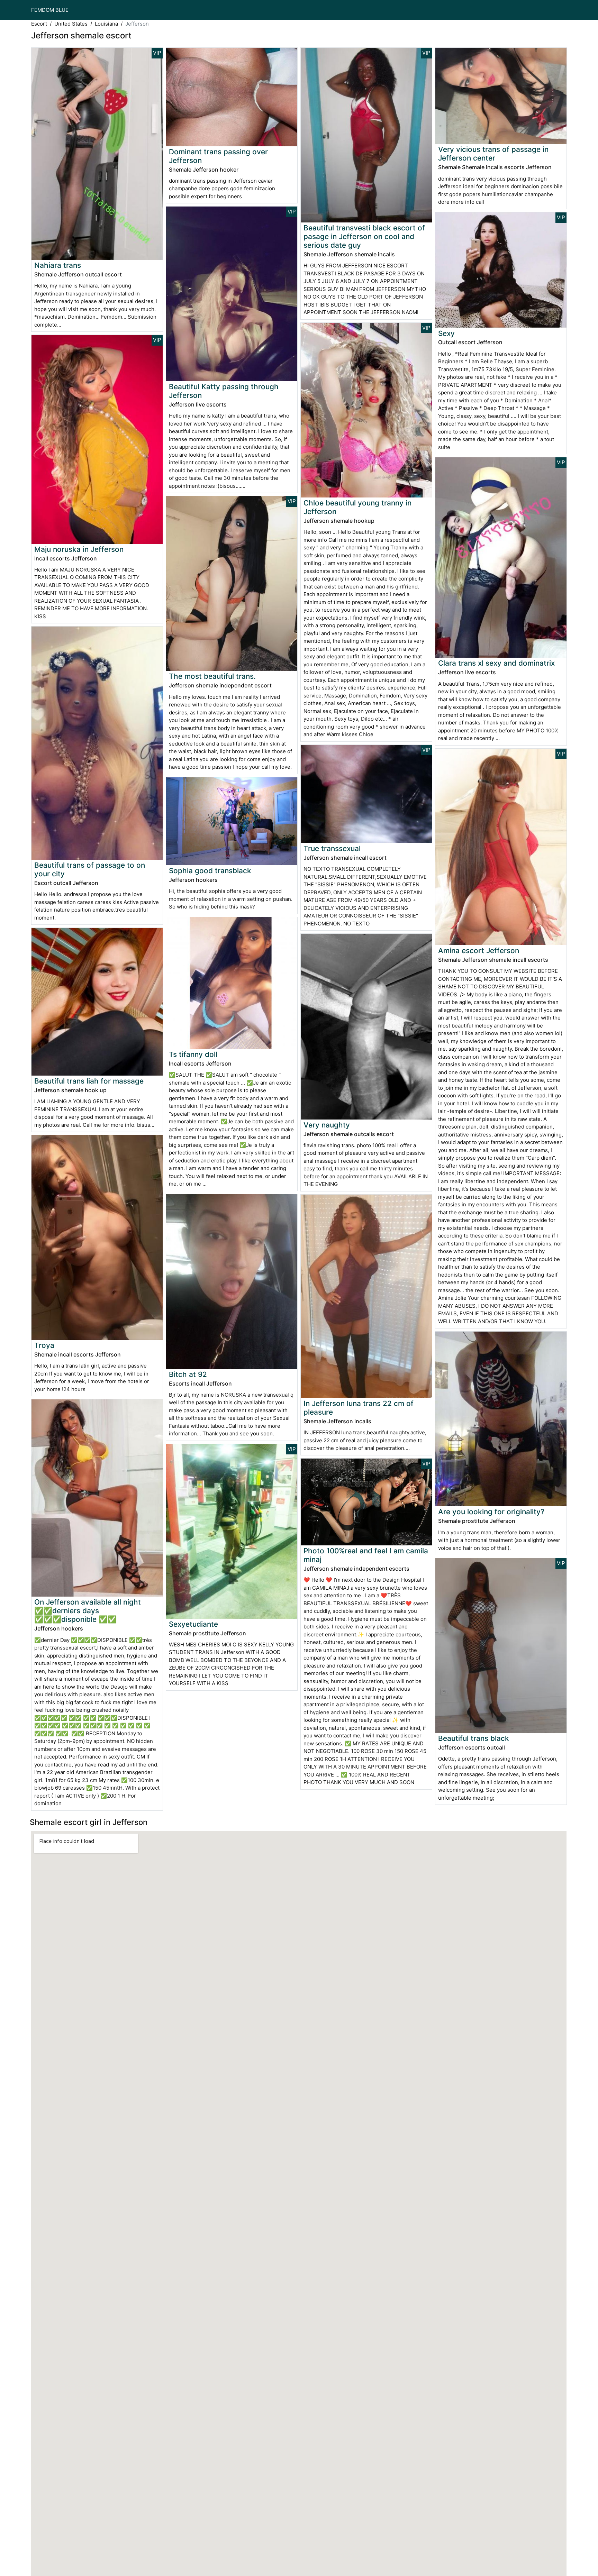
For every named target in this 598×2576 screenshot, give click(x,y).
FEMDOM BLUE (50, 10)
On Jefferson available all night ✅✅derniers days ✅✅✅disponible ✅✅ (88, 1611)
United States (71, 24)
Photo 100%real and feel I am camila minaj (366, 1555)
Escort (39, 24)
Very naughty (327, 1125)
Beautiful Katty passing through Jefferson (224, 391)
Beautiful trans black (474, 1738)
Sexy (446, 333)
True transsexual (332, 848)
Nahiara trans (58, 265)
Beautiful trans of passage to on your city (90, 869)
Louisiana (106, 24)
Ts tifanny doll (193, 1054)
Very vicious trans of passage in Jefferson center (493, 154)
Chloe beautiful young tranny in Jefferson (357, 507)
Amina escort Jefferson (479, 951)
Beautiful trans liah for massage (89, 1081)
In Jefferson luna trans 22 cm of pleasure (359, 1408)
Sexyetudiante (193, 1624)
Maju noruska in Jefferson (79, 549)
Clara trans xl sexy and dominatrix (496, 663)
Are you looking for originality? (491, 1512)
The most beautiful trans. (212, 676)
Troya (44, 1345)
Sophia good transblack (210, 871)
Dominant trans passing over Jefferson (218, 156)
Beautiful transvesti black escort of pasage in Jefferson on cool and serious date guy (364, 236)
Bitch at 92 (188, 1374)
